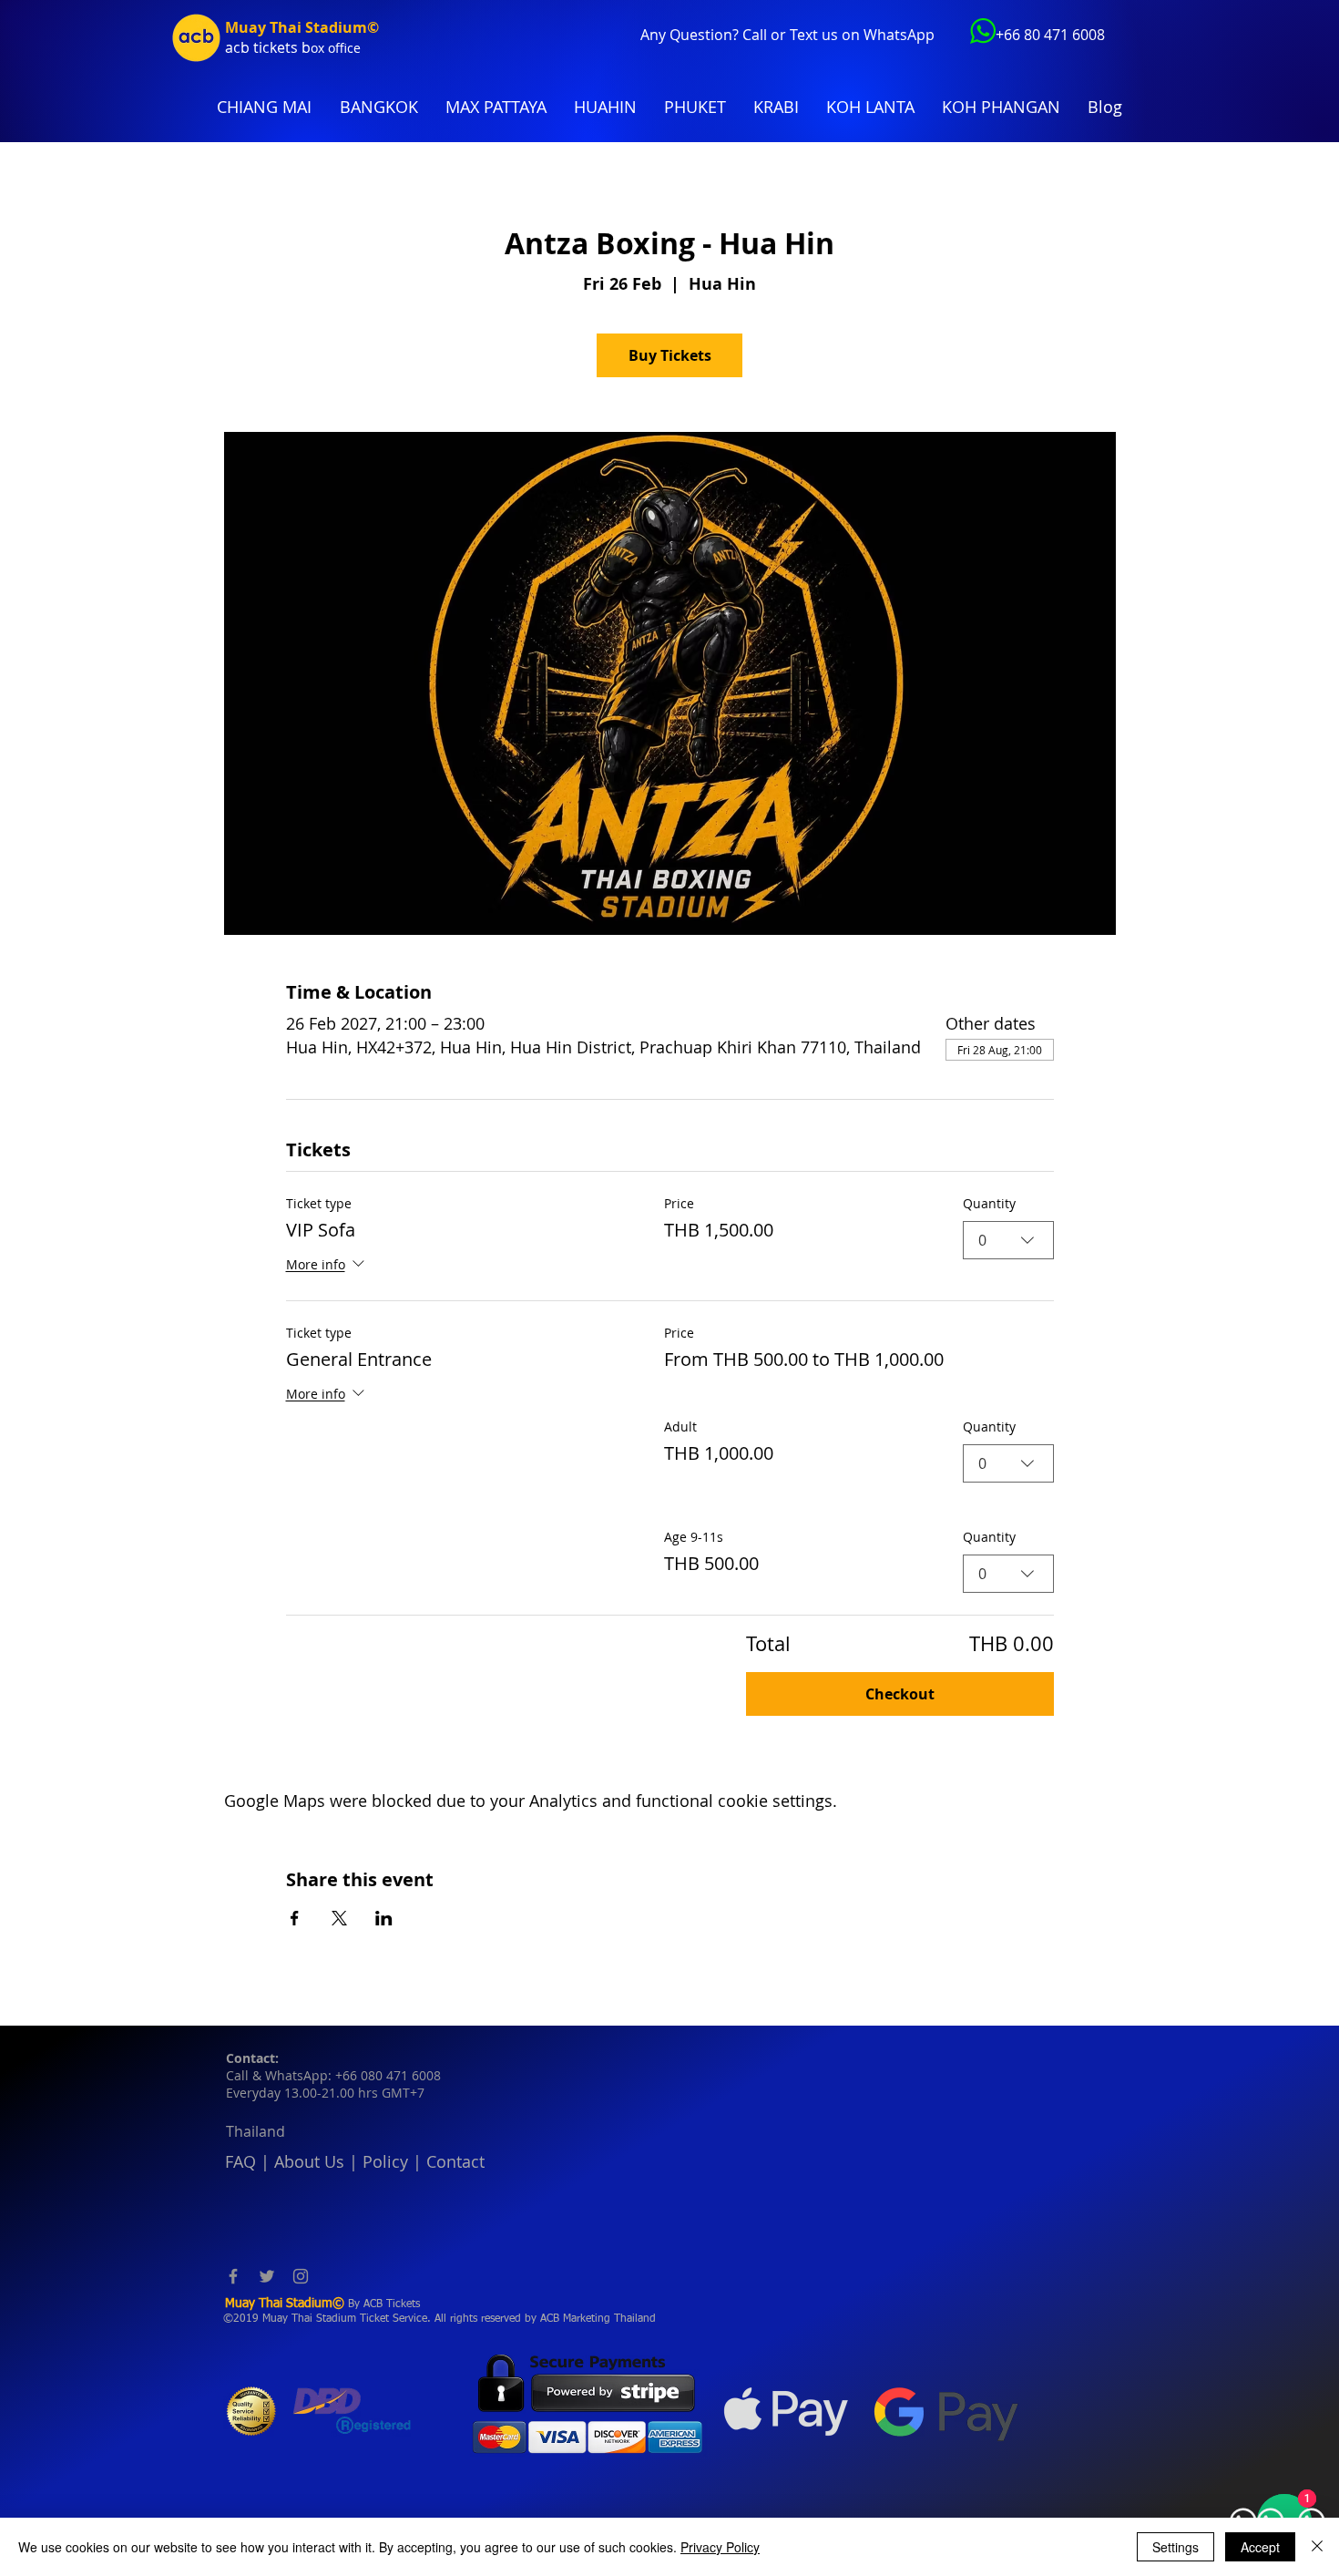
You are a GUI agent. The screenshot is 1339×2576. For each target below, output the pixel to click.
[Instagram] (301, 2276)
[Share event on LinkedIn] (384, 1918)
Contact (455, 2161)
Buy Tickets (670, 355)
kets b (290, 47)
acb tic (247, 47)
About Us (309, 2161)
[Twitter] (267, 2276)
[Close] (1317, 2547)
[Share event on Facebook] (295, 1918)
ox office (336, 48)
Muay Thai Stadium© (302, 27)
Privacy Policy (720, 2547)
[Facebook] (233, 2276)
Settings (1175, 2547)
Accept (1260, 2547)
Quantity (989, 1203)
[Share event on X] (339, 1918)
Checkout (900, 1694)
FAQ (240, 2161)
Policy (385, 2161)
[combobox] (1008, 1240)
